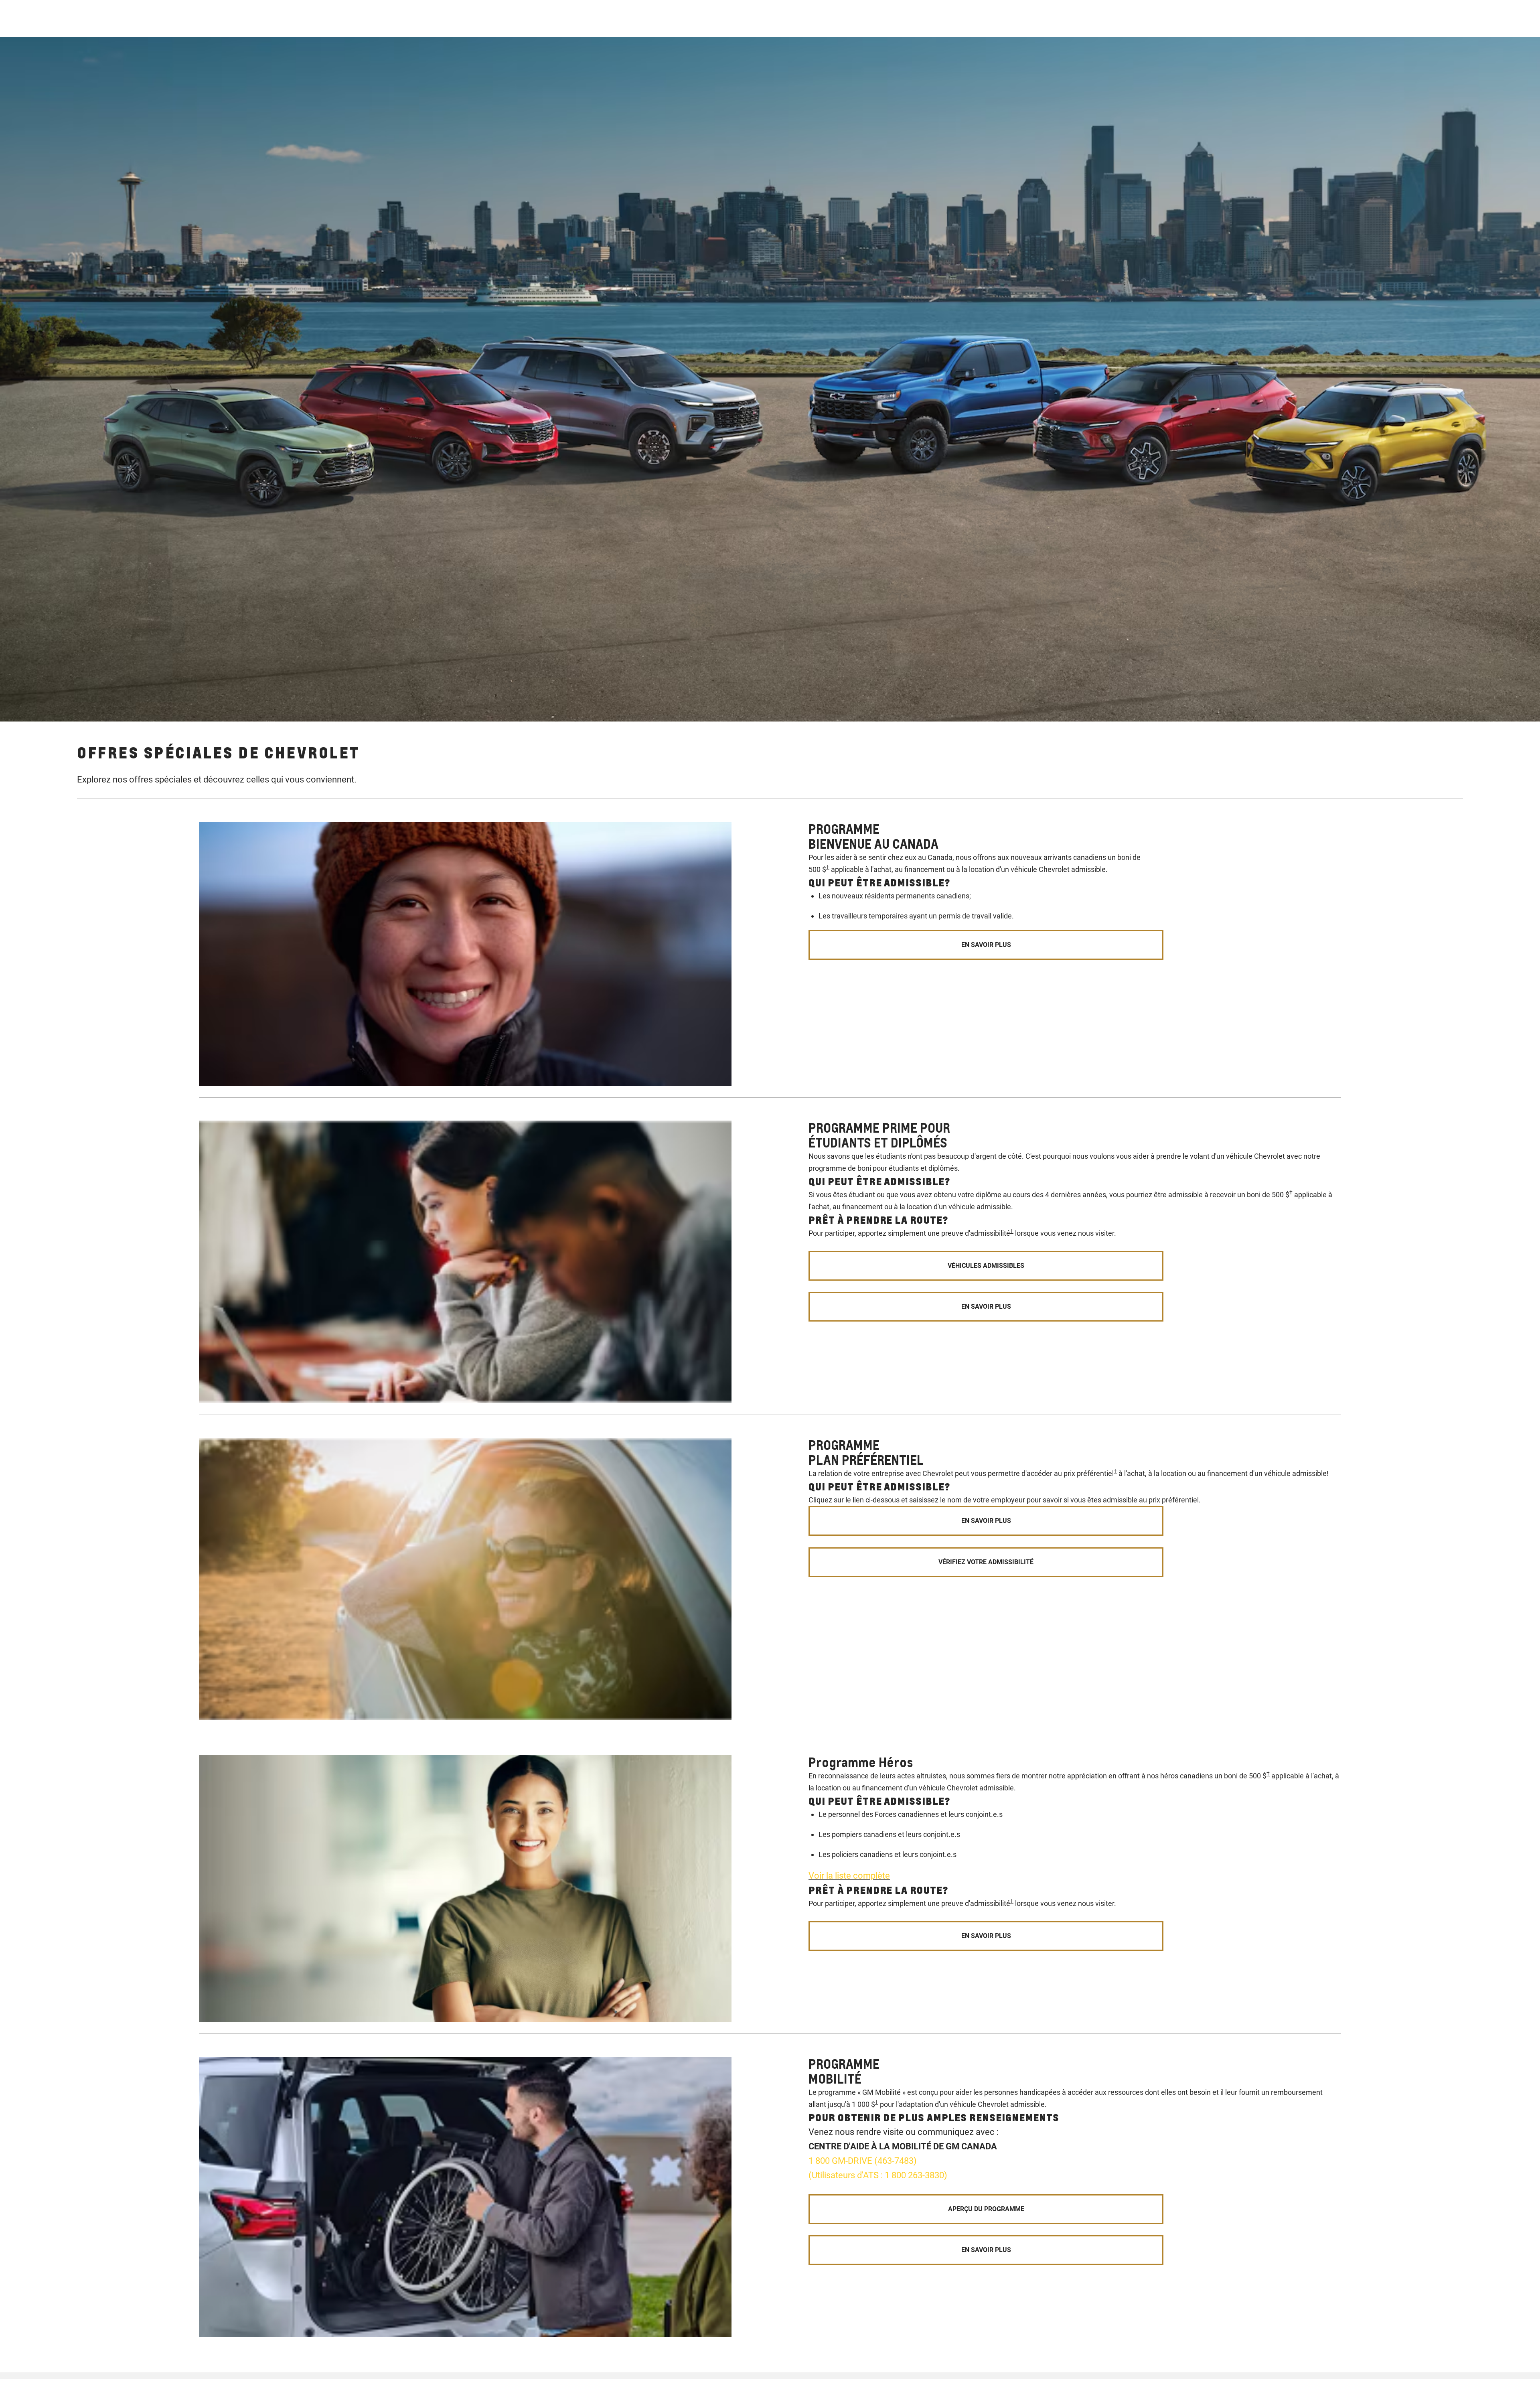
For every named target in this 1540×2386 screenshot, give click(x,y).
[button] (828, 867)
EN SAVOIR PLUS (986, 945)
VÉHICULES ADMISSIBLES (986, 1266)
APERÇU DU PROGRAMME (986, 2209)
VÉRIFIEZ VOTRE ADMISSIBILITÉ (986, 1562)
